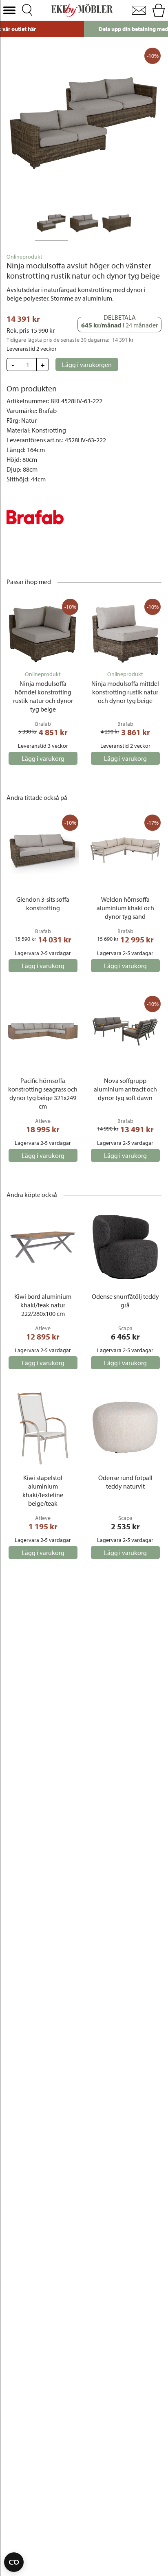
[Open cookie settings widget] (14, 2562)
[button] (9, 10)
